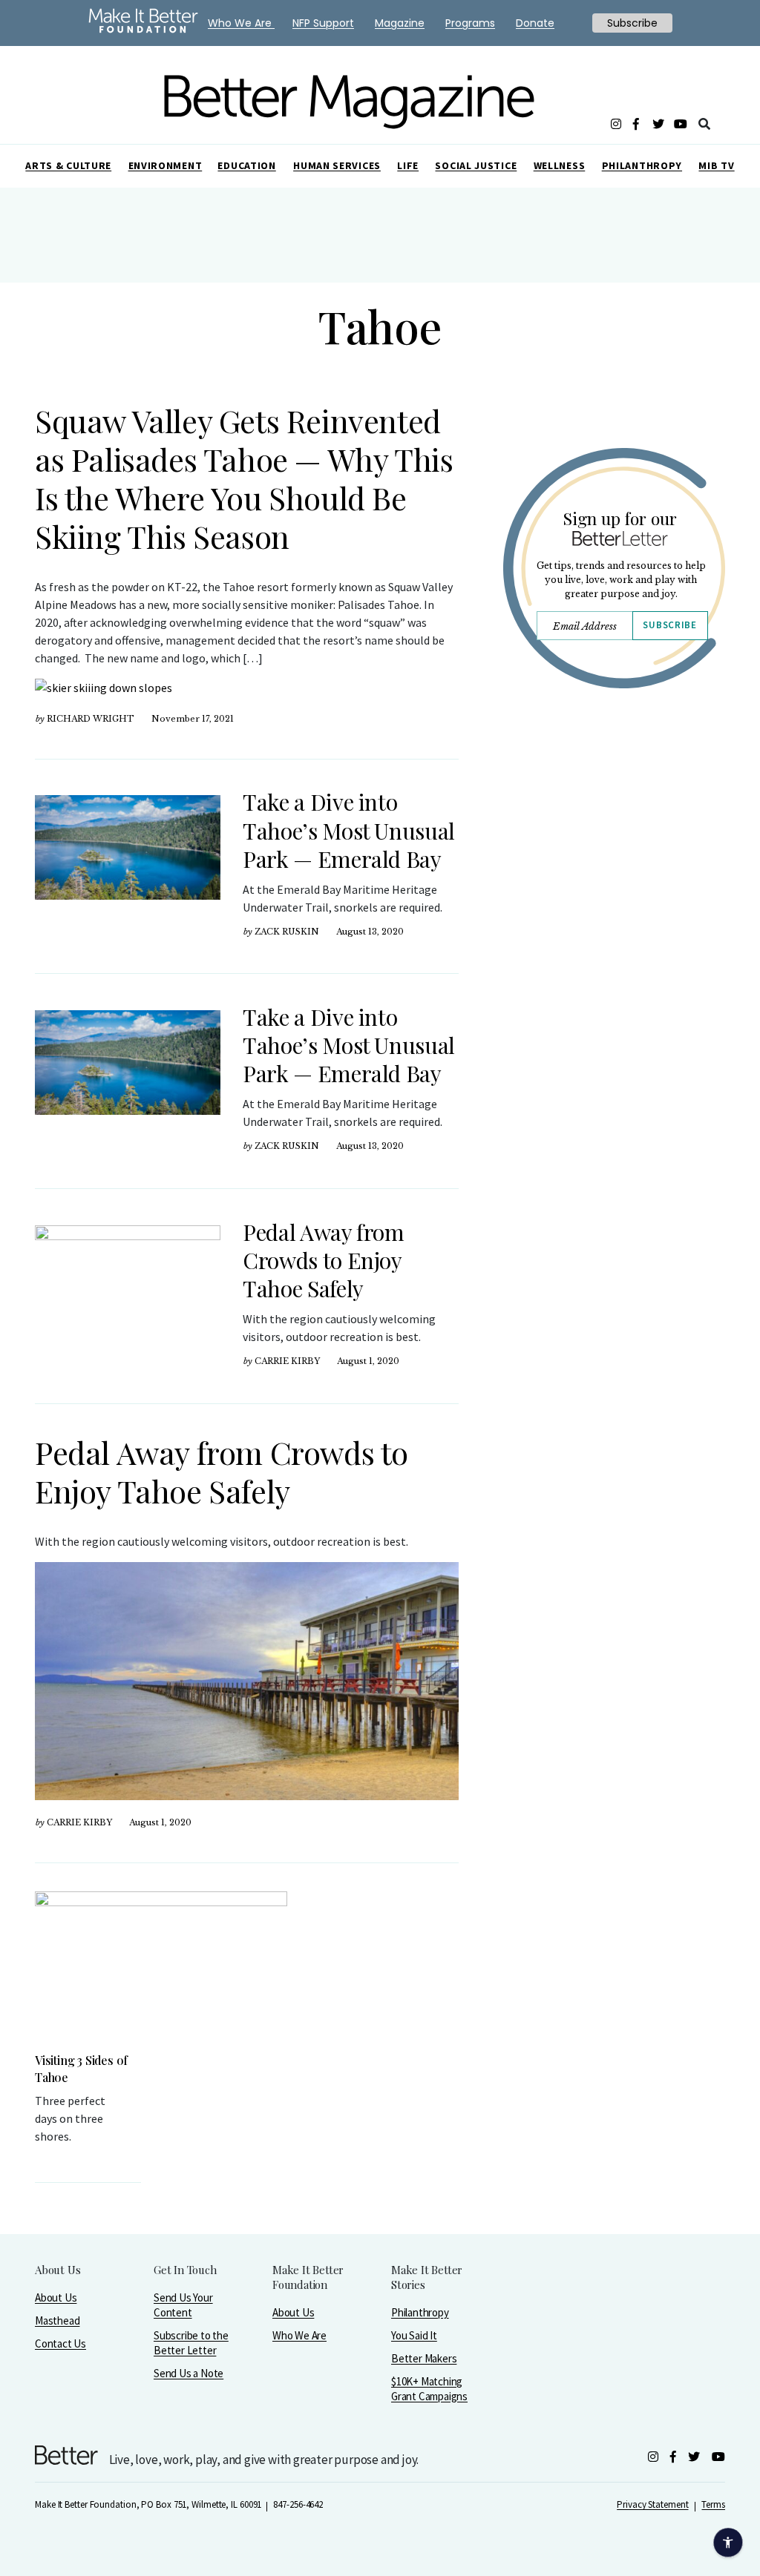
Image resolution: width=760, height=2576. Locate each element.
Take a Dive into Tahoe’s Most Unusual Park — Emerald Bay (349, 830)
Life (408, 165)
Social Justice (476, 165)
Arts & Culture (68, 165)
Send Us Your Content (183, 2305)
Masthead (57, 2320)
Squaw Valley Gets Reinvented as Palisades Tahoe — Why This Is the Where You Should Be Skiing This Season (244, 478)
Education (246, 165)
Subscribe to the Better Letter (191, 2343)
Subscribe (669, 625)
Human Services (337, 165)
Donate (535, 23)
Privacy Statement (652, 2504)
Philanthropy (642, 165)
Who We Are (299, 2335)
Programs (470, 23)
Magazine (400, 23)
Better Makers (424, 2358)
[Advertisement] (614, 836)
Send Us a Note (189, 2373)
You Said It (414, 2335)
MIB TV (716, 165)
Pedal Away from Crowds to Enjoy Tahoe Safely (324, 1260)
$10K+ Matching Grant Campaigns (429, 2389)
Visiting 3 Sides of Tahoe (81, 2069)
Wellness (560, 165)
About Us (56, 2297)
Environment (166, 165)
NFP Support (323, 23)
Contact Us (60, 2343)
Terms (713, 2504)
